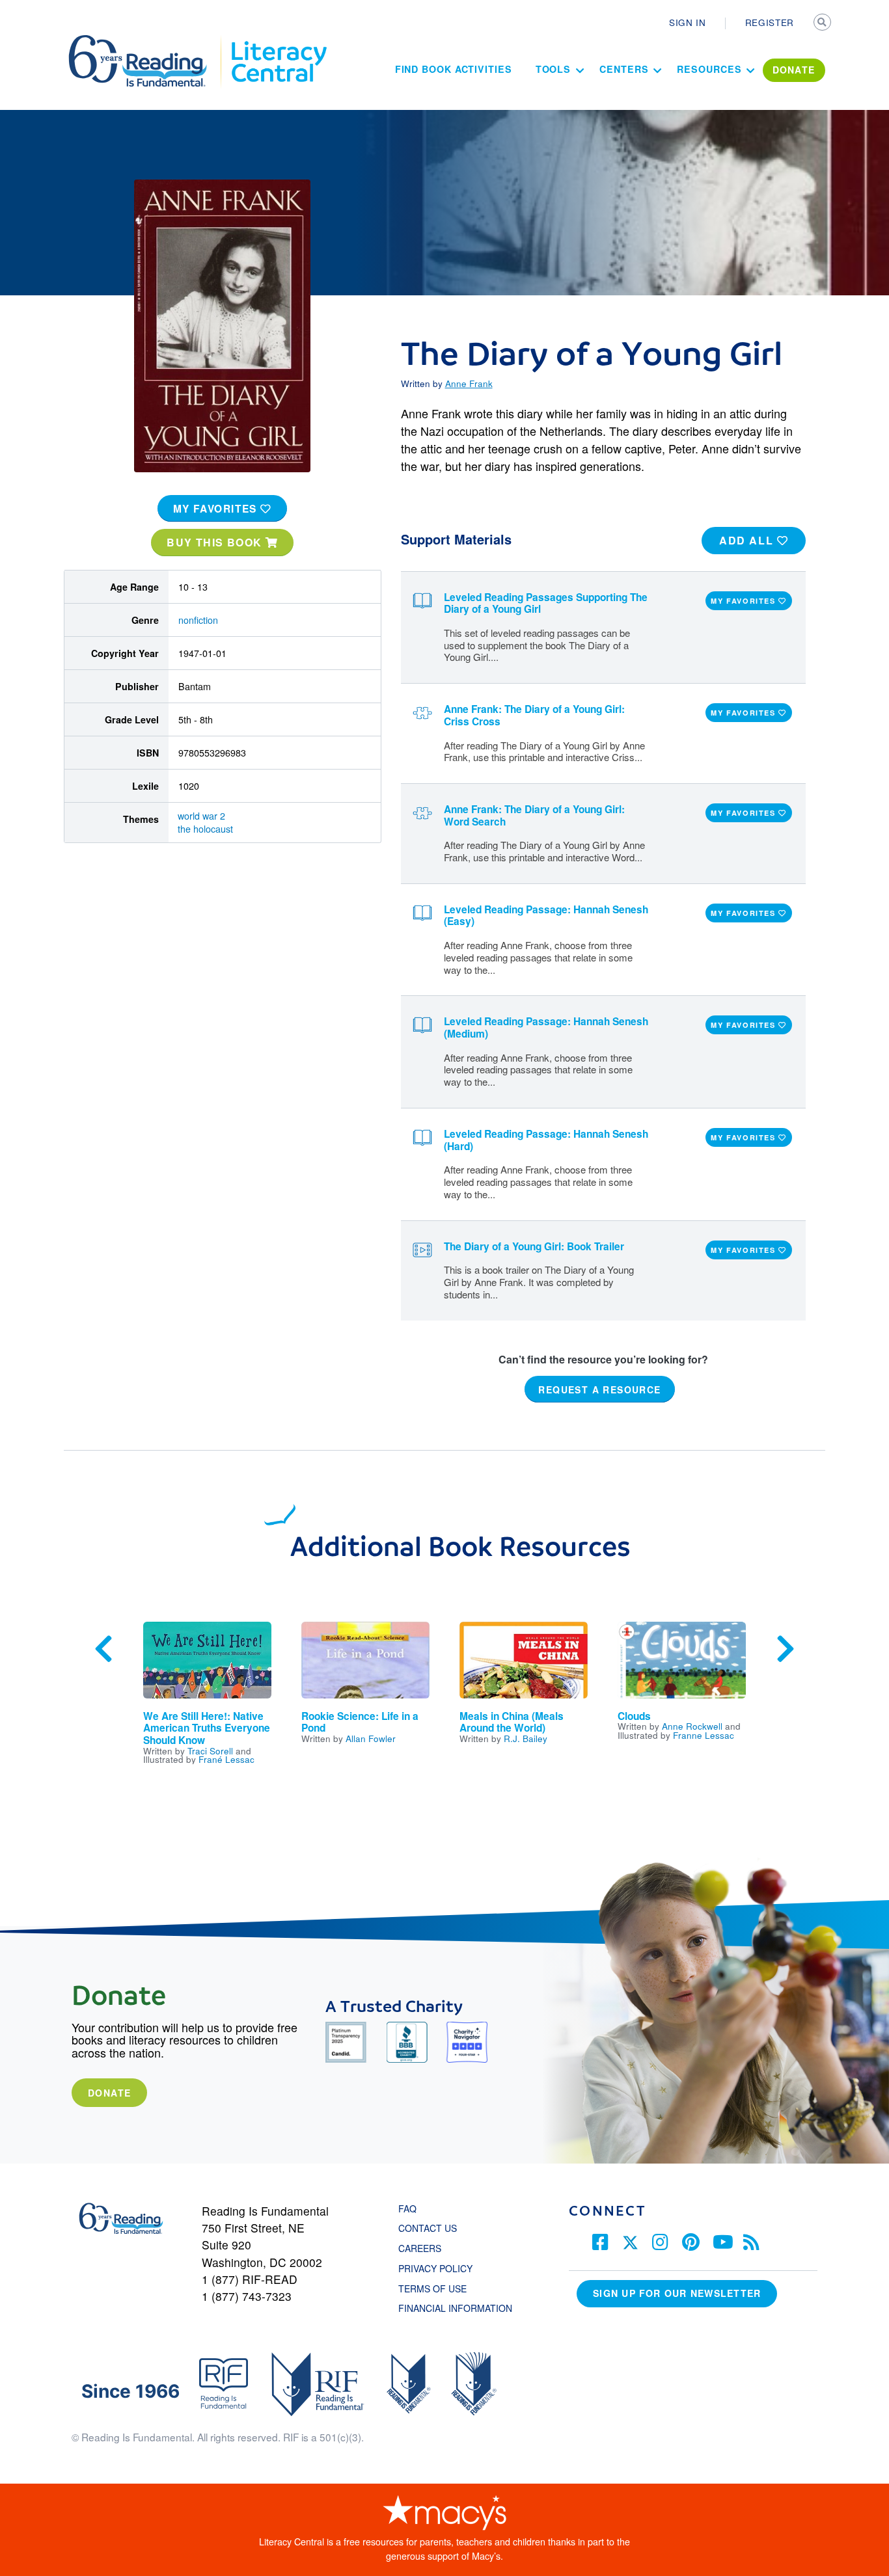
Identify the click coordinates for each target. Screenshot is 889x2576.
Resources (709, 69)
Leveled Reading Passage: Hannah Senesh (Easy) (546, 916)
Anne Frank (469, 383)
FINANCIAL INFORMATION (455, 2308)
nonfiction (198, 620)
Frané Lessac (226, 1759)
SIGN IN (688, 22)
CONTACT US (431, 2228)
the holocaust (207, 829)
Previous (103, 1649)
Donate (109, 2093)
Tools (554, 69)
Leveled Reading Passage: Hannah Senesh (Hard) (546, 1140)
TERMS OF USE (439, 2288)
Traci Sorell (210, 1751)
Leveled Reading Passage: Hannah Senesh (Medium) (546, 1027)
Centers (624, 69)
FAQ (407, 2208)
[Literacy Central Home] (278, 41)
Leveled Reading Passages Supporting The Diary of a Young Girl (546, 603)
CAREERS (420, 2248)
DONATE (794, 70)
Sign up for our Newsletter (677, 2293)
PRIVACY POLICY (435, 2268)
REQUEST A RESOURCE (599, 1389)
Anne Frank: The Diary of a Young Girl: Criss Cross (534, 715)
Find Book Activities (454, 69)
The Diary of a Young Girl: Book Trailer (534, 1246)
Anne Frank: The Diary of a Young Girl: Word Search (534, 815)
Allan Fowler (371, 1738)
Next (786, 1649)
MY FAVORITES (217, 509)
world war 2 (201, 816)
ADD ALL (748, 540)
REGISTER (770, 22)
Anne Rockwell (692, 1726)
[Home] (147, 41)
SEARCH (823, 23)
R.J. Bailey (526, 1738)
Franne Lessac (704, 1735)
